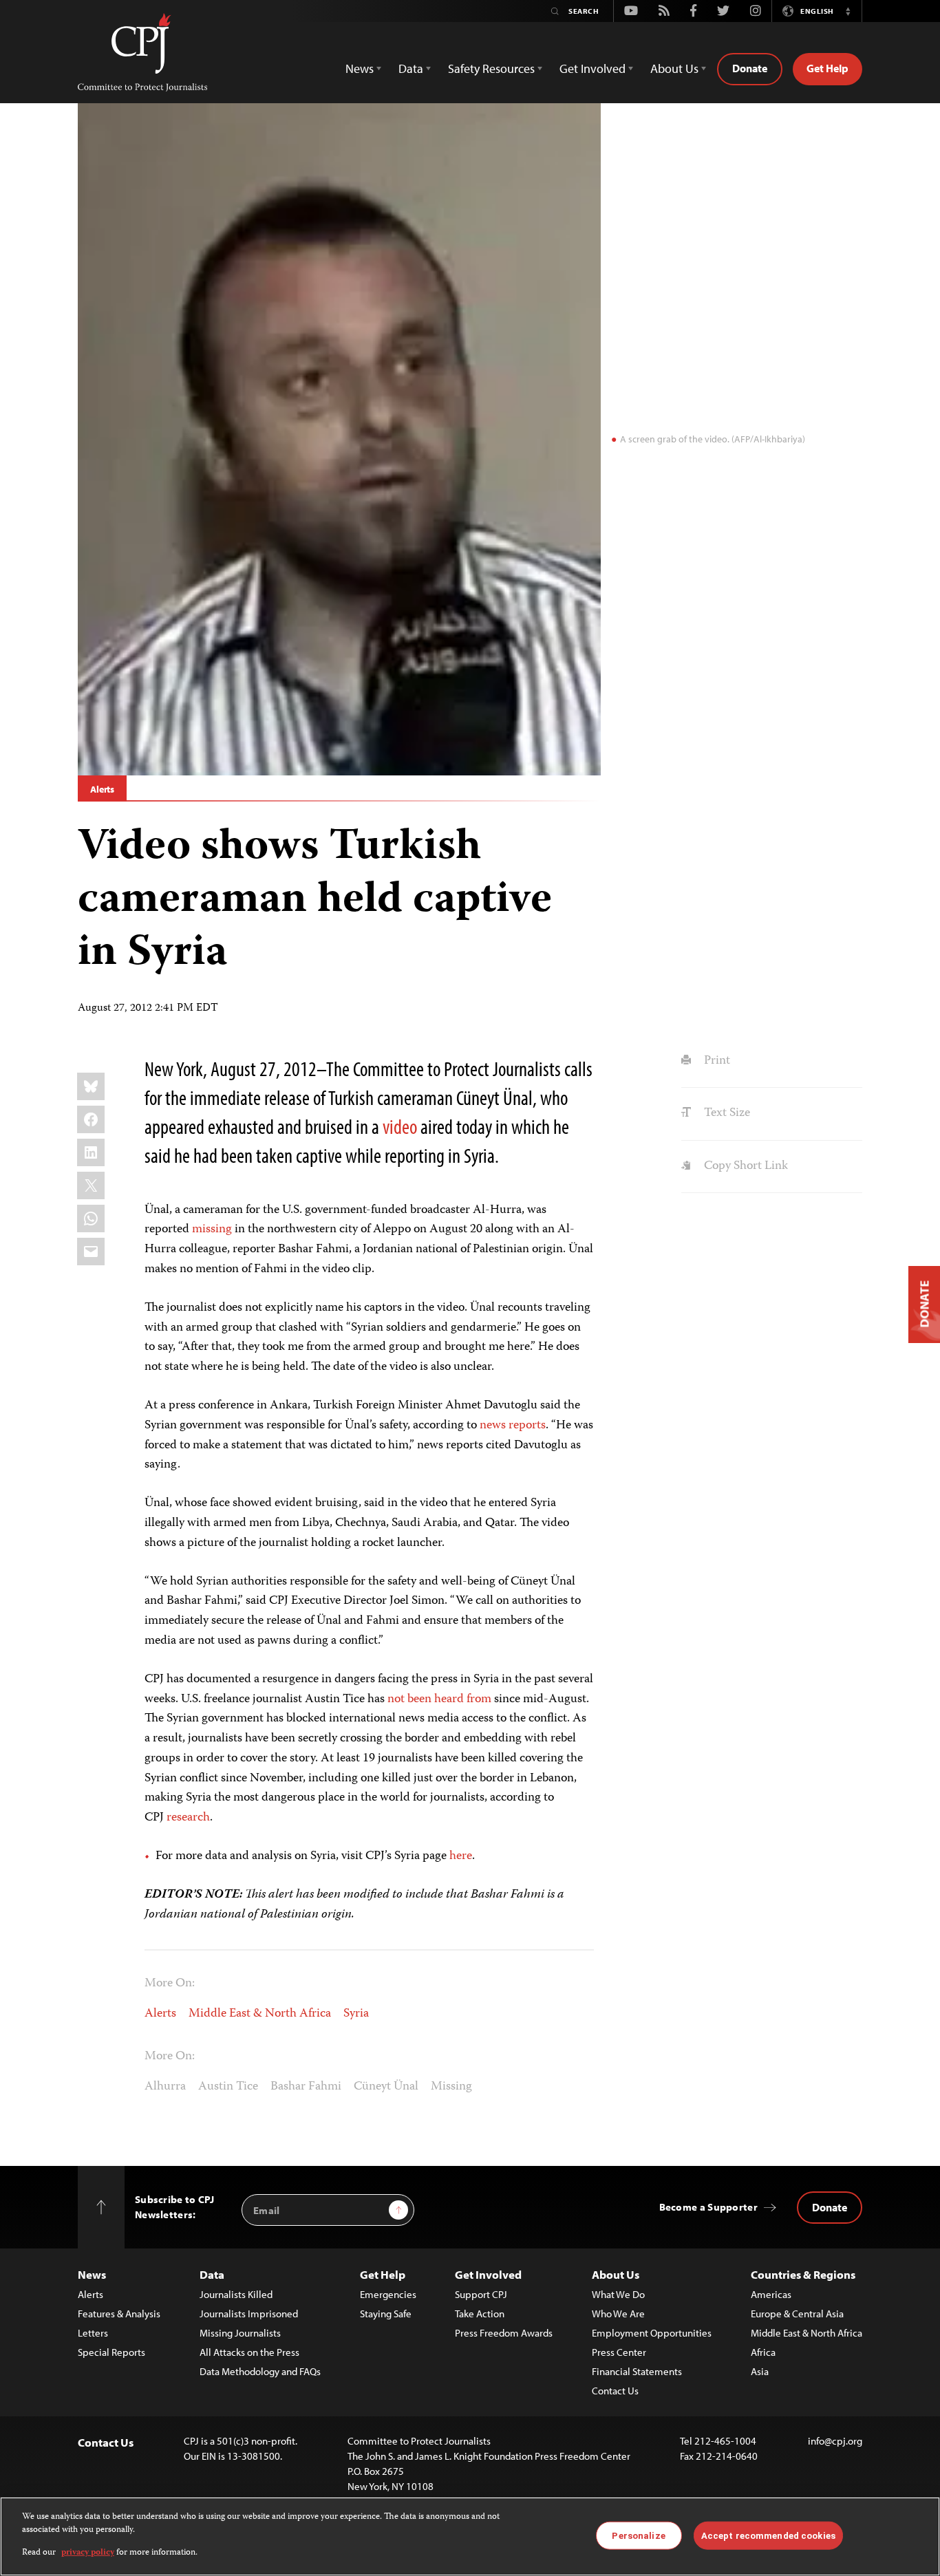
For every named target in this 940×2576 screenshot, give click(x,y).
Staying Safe (386, 2314)
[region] (470, 2536)
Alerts (102, 789)
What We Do (618, 2294)
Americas (771, 2294)
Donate (750, 68)
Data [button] (411, 68)
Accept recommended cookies (768, 2535)
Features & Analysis (119, 2314)
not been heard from (439, 1699)
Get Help (827, 68)
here (461, 1856)
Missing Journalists (240, 2333)
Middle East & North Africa (260, 2014)
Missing (451, 2087)
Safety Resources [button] (491, 68)
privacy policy (88, 2553)
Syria (356, 2014)
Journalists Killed (236, 2294)
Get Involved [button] (592, 68)
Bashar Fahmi (306, 2087)
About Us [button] (674, 68)
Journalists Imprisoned (249, 2314)
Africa (763, 2352)
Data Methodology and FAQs (260, 2371)
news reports (513, 1426)
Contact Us (615, 2391)
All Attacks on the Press (249, 2352)
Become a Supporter (708, 2207)
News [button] (360, 68)
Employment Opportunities (652, 2333)
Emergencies (388, 2294)
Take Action (480, 2314)
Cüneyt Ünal (386, 2087)
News (92, 2274)
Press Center (619, 2352)
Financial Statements (637, 2371)
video (400, 1126)
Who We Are (618, 2314)
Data (212, 2274)
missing (212, 1230)
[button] (848, 11)
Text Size (725, 1113)
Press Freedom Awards (504, 2333)
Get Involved (488, 2274)
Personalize (638, 2535)
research (188, 1818)
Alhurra (165, 2087)
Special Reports (111, 2352)
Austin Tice (228, 2087)
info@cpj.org (835, 2441)
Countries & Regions (803, 2274)
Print (715, 1061)
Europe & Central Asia (797, 2314)
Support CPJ (481, 2294)
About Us (616, 2274)
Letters (93, 2333)
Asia (760, 2371)
